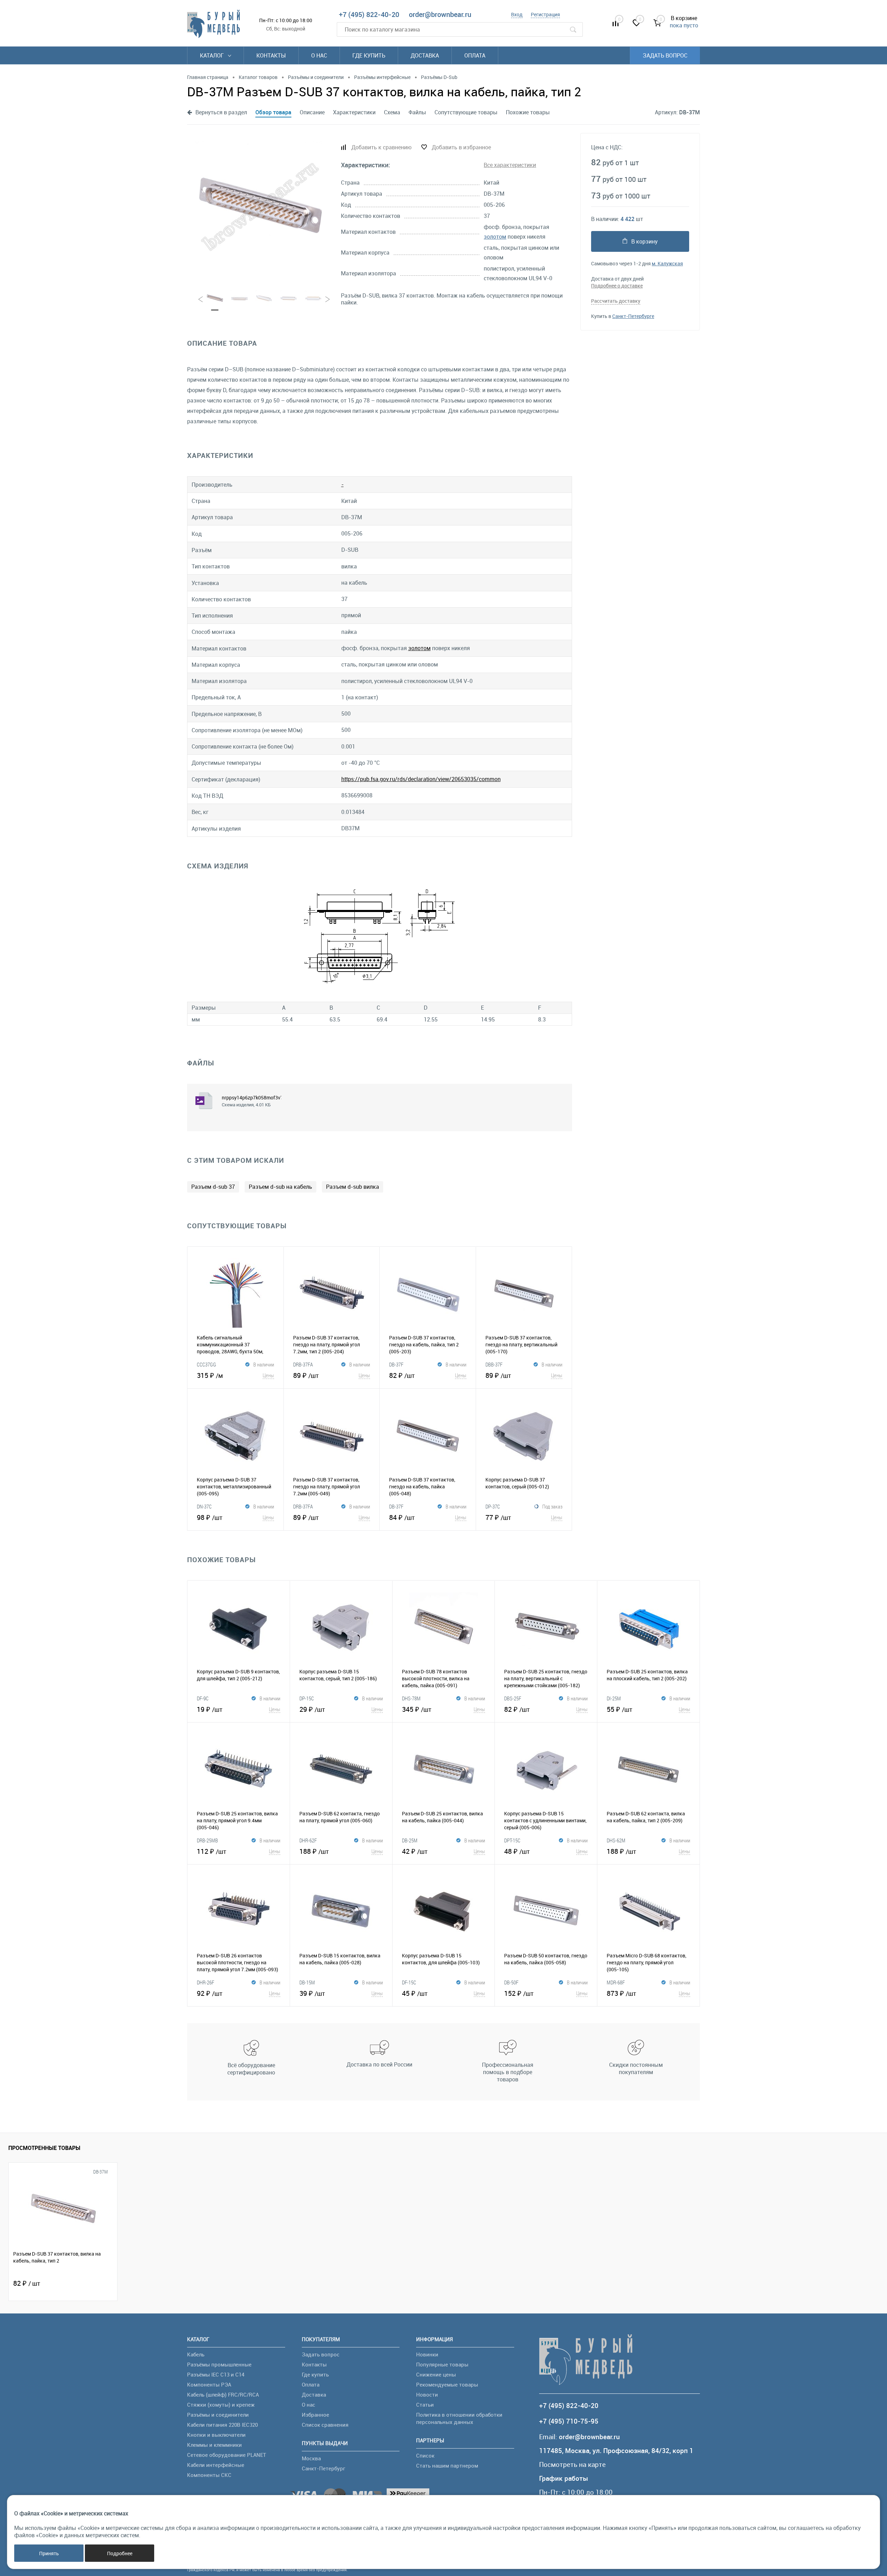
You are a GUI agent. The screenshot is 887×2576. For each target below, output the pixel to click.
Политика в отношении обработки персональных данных (459, 2418)
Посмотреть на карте (572, 2465)
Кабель (196, 2354)
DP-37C (493, 1506)
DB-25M (410, 1840)
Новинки (427, 2354)
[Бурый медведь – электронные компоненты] (213, 24)
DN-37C (204, 1506)
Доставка (425, 55)
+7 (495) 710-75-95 (569, 2421)
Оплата (475, 55)
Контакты (271, 55)
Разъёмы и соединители (218, 2415)
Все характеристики (510, 165)
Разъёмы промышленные (219, 2364)
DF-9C (203, 1698)
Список (425, 2455)
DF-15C (409, 1982)
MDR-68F (616, 1982)
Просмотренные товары (44, 2148)
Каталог (213, 55)
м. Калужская (667, 263)
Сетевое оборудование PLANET (227, 2455)
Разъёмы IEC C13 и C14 (216, 2374)
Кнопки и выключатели (216, 2435)
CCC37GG (207, 1364)
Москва (311, 2458)
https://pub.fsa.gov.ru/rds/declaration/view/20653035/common (421, 779)
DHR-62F (308, 1840)
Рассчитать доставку (616, 301)
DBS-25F (513, 1698)
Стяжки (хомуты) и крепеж (221, 2405)
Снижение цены (436, 2374)
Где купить (369, 55)
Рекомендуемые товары (447, 2384)
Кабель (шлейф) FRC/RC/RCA (223, 2394)
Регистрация (545, 14)
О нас (319, 55)
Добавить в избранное (461, 147)
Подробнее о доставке (617, 286)
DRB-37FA (303, 1364)
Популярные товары (442, 2364)
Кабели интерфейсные (216, 2465)
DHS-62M (616, 1840)
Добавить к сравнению (381, 147)
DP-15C (307, 1698)
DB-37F (396, 1364)
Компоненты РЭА (209, 2384)
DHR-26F (205, 1982)
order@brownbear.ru (440, 14)
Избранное (315, 2415)
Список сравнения (325, 2425)
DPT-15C (512, 1840)
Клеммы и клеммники (214, 2445)
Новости (427, 2394)
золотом (495, 237)
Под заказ (552, 1506)
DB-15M (307, 1982)
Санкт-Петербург (323, 2468)
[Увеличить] (260, 207)
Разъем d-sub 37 (213, 1187)
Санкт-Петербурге (633, 316)
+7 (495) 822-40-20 (369, 14)
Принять (49, 2553)
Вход (517, 14)
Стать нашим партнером (447, 2466)
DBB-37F (494, 1364)
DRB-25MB (207, 1840)
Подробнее (120, 2553)
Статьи (425, 2405)
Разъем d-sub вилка (353, 1187)
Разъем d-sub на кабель (280, 1187)
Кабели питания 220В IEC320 (222, 2425)
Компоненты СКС (209, 2475)
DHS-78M (411, 1698)
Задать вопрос (665, 55)
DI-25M (614, 1698)
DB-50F (511, 1982)
